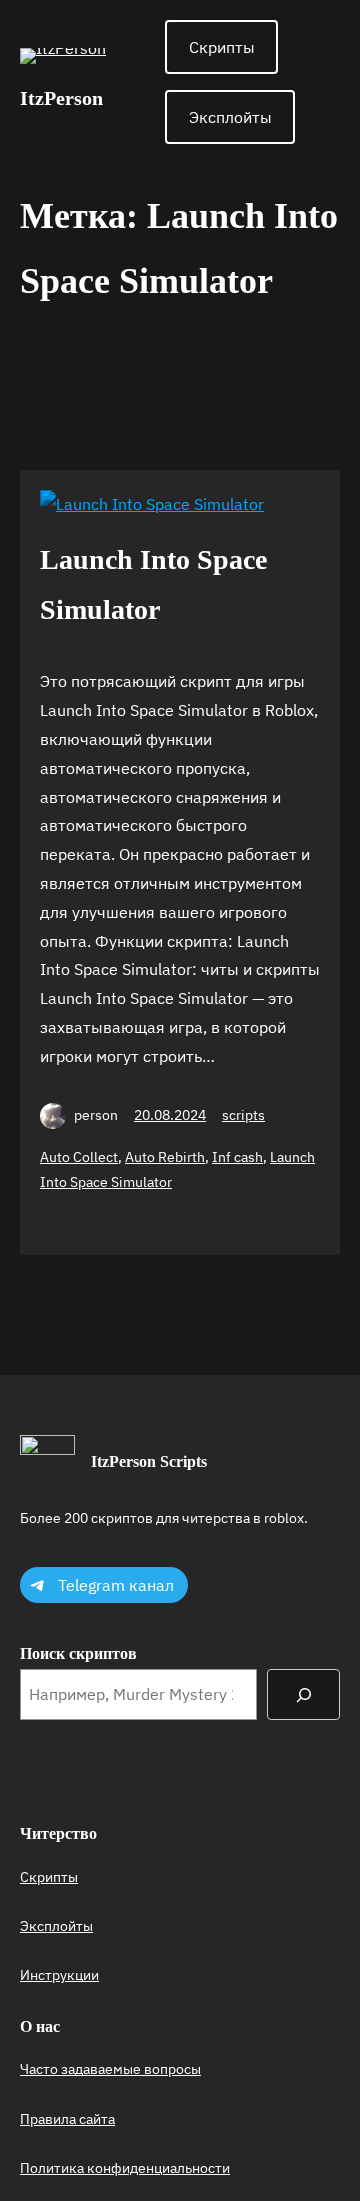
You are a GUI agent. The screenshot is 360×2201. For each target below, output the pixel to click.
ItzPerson (61, 98)
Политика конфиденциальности (125, 2168)
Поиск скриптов (78, 1653)
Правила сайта (67, 2119)
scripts (243, 1115)
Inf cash (237, 1157)
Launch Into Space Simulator (153, 584)
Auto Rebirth (165, 1157)
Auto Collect (79, 1157)
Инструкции (59, 1975)
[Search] (303, 1694)
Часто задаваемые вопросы (110, 2069)
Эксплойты (230, 117)
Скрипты (222, 47)
